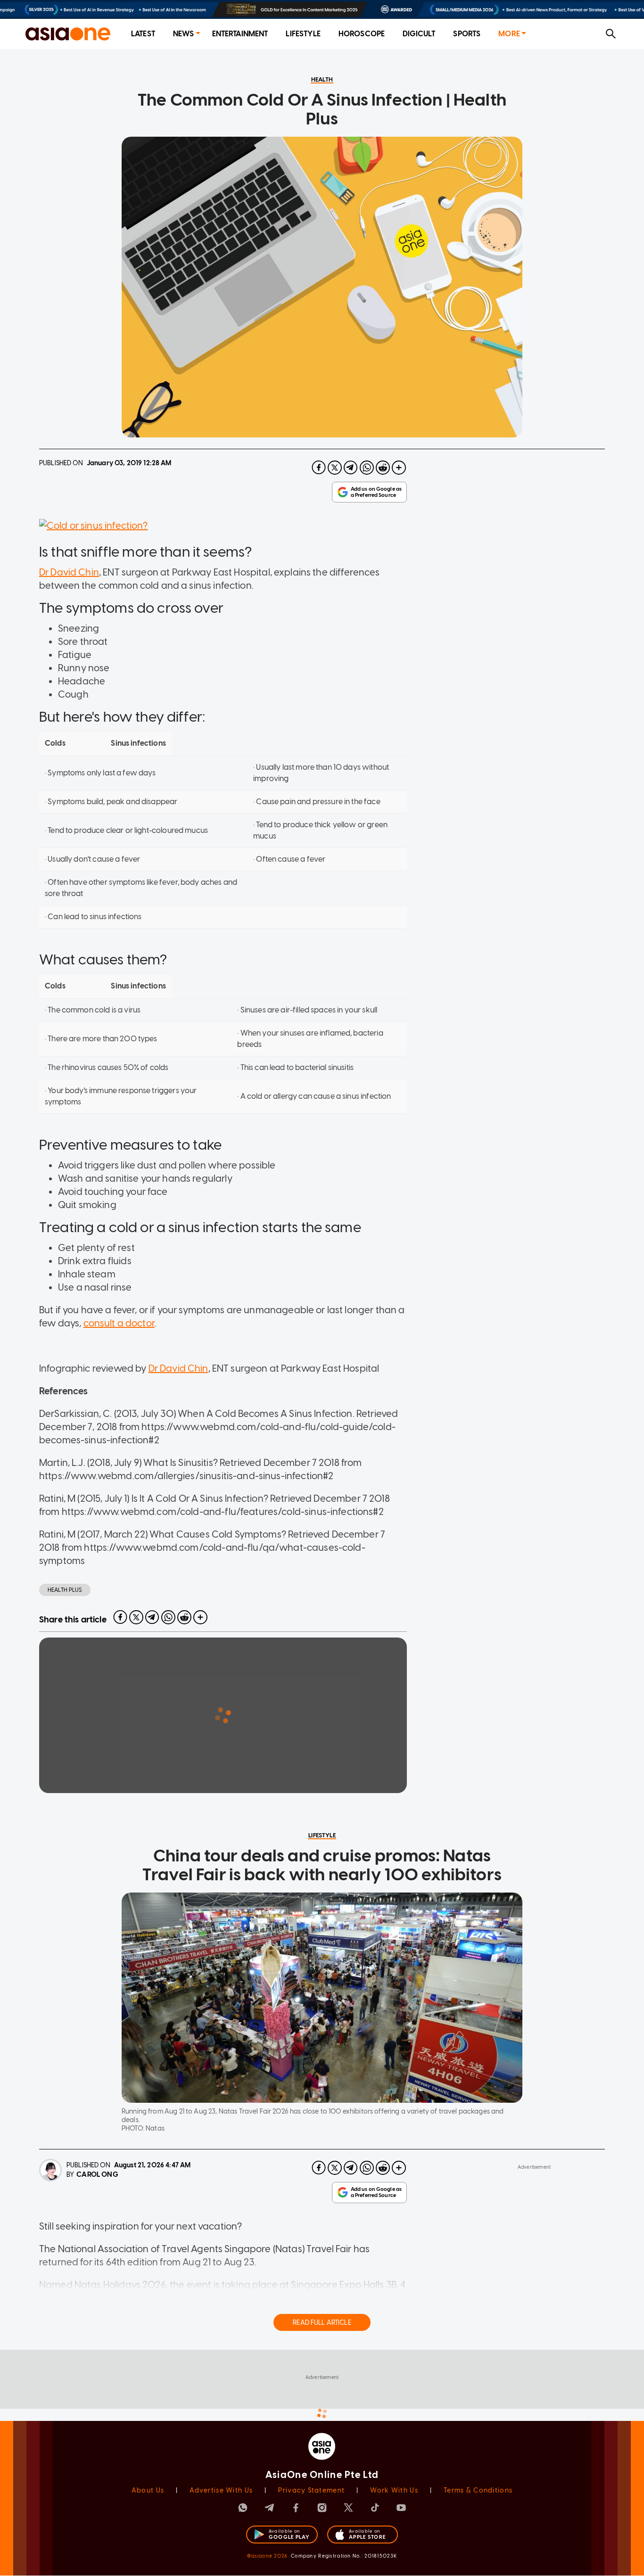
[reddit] (383, 468)
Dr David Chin (69, 572)
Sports (467, 34)
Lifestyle (303, 34)
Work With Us (394, 2490)
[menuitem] (143, 34)
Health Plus (65, 1590)
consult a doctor (119, 1323)
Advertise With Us (221, 2490)
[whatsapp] (367, 468)
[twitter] (335, 468)
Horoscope (362, 34)
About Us (148, 2490)
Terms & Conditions (478, 2490)
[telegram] (351, 468)
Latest (143, 34)
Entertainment (240, 34)
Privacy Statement (311, 2490)
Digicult (419, 34)
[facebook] (319, 468)
